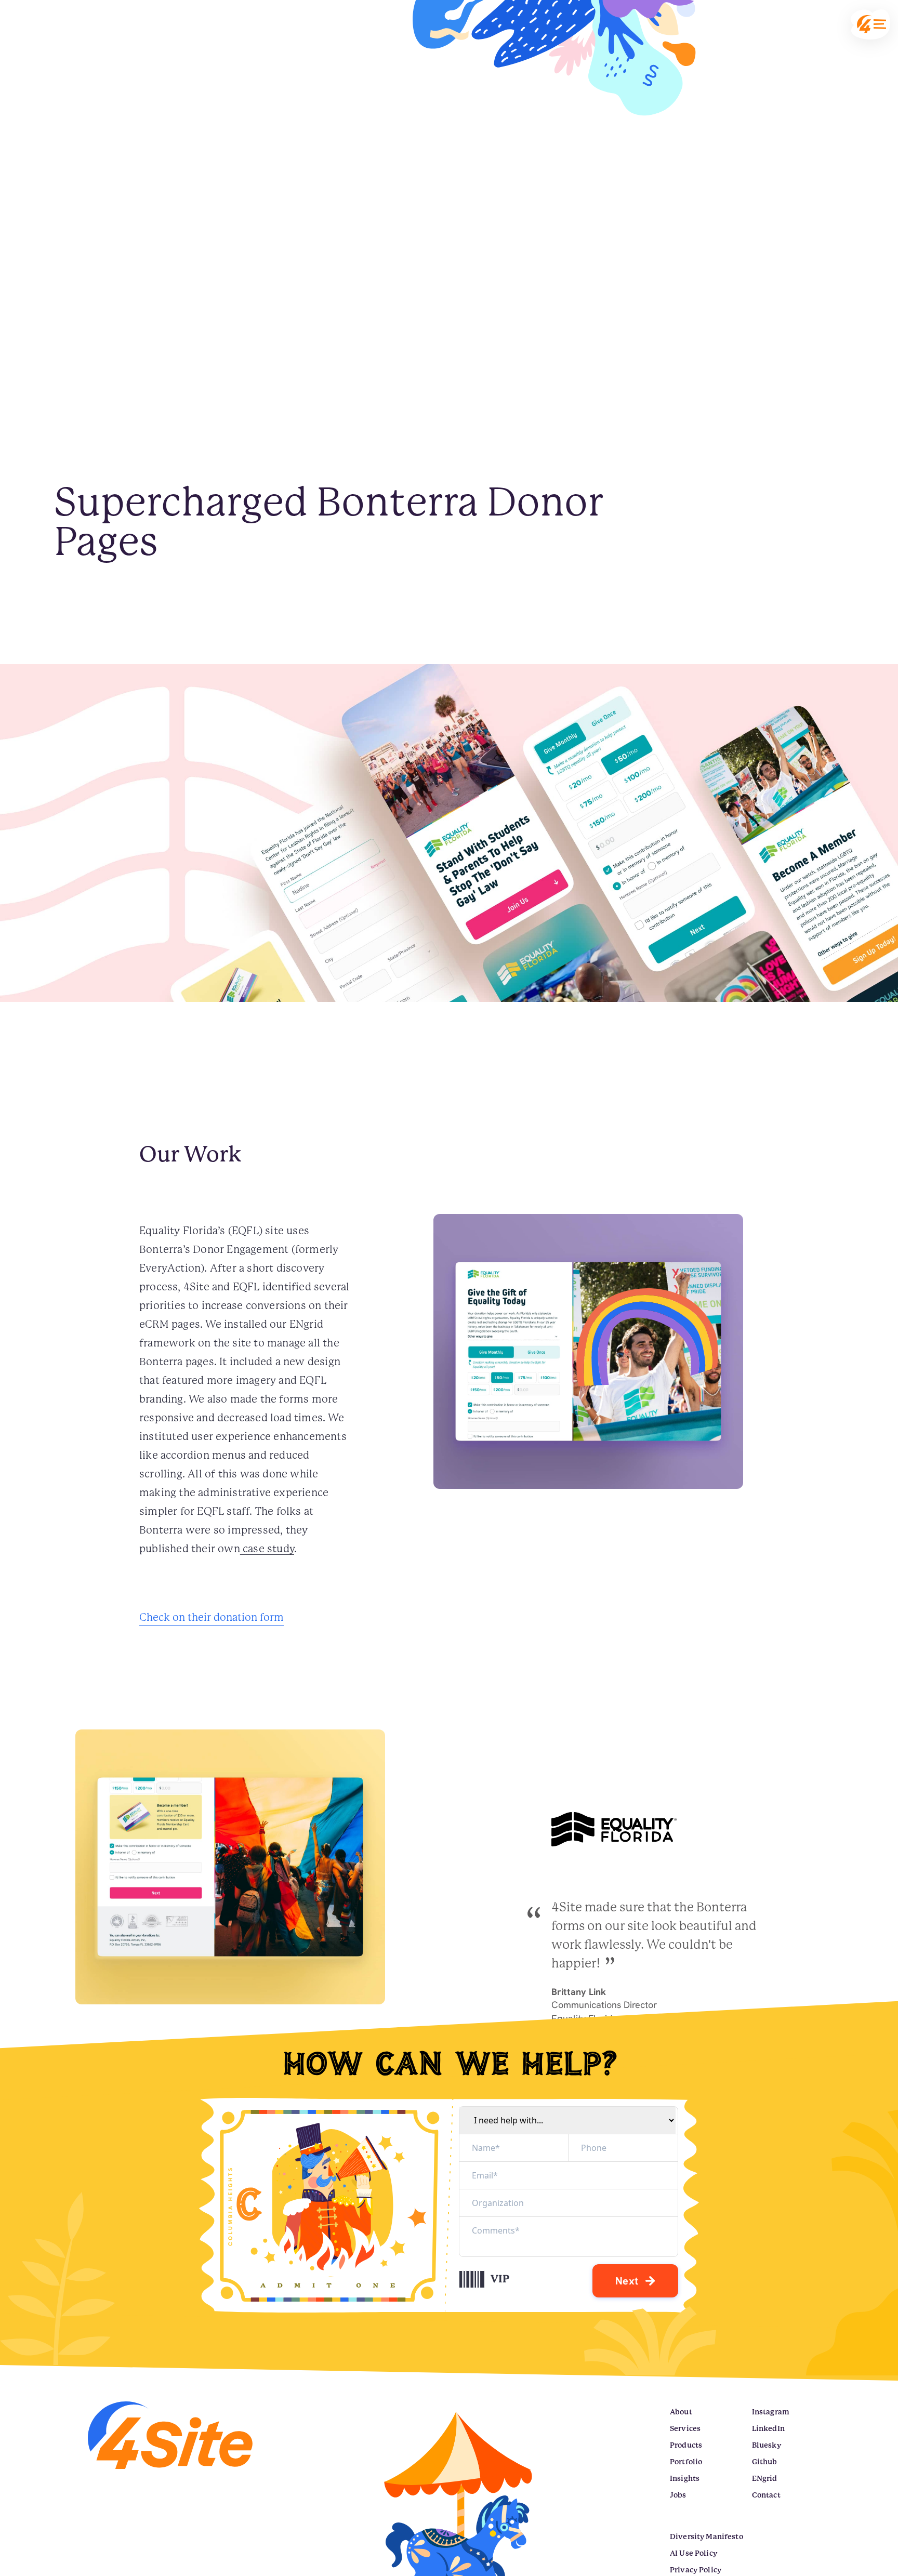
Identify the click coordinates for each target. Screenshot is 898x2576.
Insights (685, 2478)
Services (685, 2428)
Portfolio (686, 2462)
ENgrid (765, 2478)
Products (686, 2445)
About (681, 2412)
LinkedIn (768, 2428)
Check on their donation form (212, 1617)
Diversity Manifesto (706, 2537)
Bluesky (767, 2445)
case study (267, 1549)
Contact (766, 2495)
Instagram (771, 2412)
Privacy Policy (696, 2570)
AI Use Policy (694, 2553)
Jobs (678, 2495)
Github (765, 2462)
